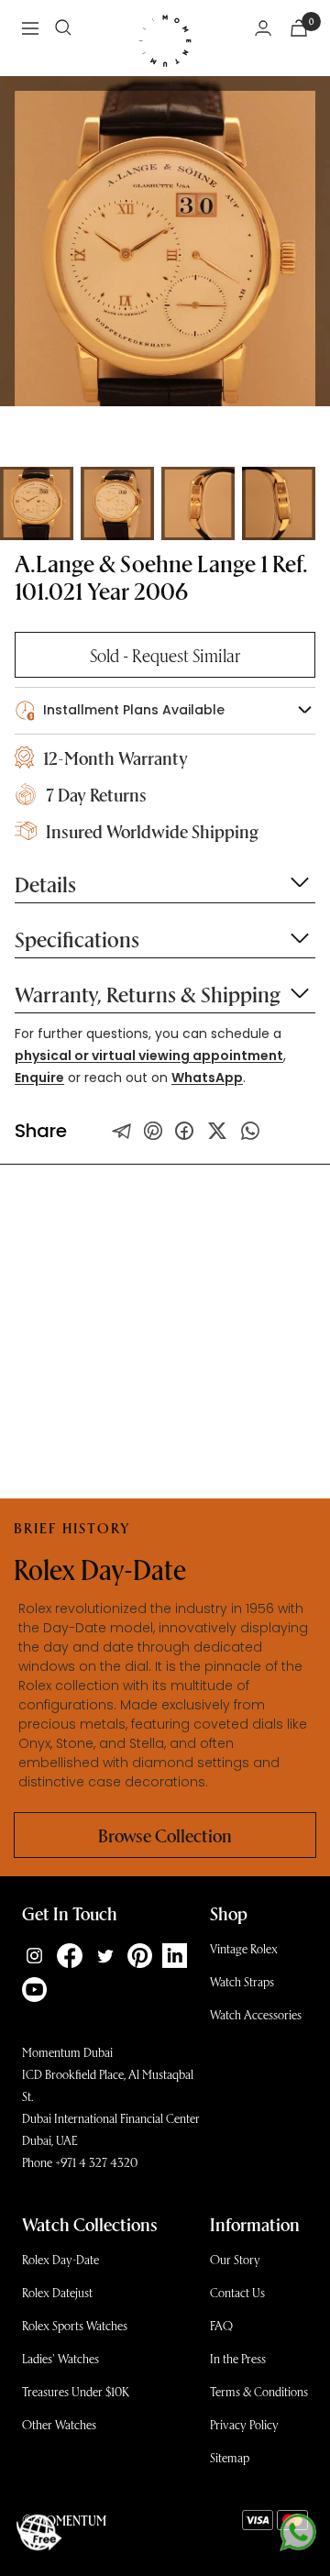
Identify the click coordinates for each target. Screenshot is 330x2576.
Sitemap (230, 2457)
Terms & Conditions (259, 2391)
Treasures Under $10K (76, 2391)
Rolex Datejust (57, 2292)
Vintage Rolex (244, 1948)
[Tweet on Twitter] (122, 1131)
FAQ (221, 2325)
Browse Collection (165, 1835)
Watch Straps (242, 1981)
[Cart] (299, 28)
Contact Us (237, 2292)
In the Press (238, 2358)
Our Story (235, 2259)
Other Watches (59, 2424)
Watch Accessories (256, 2014)
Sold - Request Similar (165, 655)
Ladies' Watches (60, 2358)
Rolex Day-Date (60, 2259)
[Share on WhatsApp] (250, 1131)
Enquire (39, 1078)
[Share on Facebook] (184, 1131)
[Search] (63, 28)
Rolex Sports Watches (75, 2325)
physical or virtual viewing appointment (149, 1056)
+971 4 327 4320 (96, 2162)
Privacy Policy (244, 2424)
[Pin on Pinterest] (153, 1131)
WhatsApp (207, 1078)
